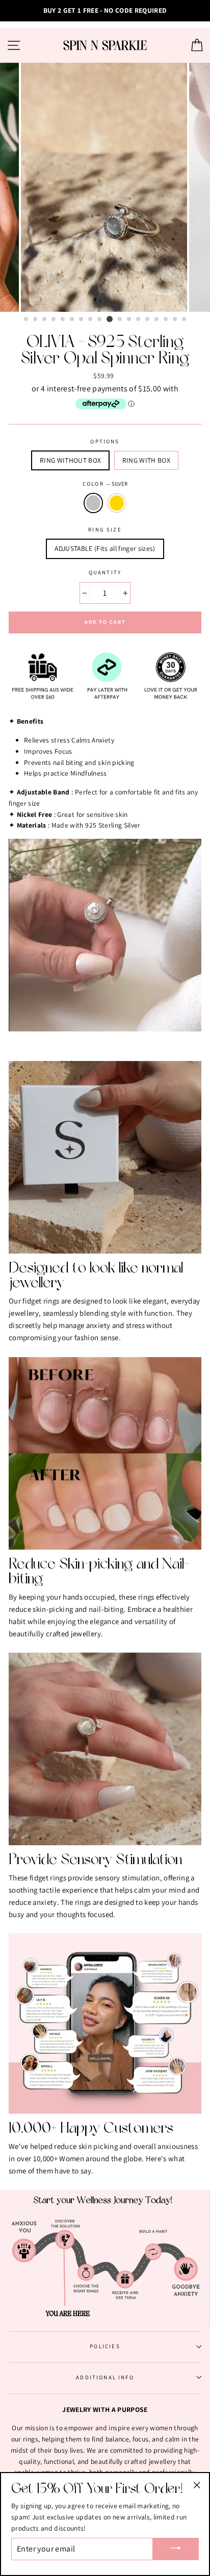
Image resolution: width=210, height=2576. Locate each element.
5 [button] (63, 320)
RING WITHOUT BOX (70, 460)
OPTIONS (105, 441)
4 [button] (54, 320)
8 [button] (91, 320)
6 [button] (72, 320)
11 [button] (120, 320)
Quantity (105, 572)
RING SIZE (105, 529)
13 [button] (139, 320)
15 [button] (157, 320)
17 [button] (175, 320)
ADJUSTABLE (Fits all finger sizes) (105, 548)
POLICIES (105, 2346)
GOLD (117, 503)
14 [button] (148, 320)
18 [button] (185, 320)
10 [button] (110, 319)
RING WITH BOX (146, 460)
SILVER (93, 503)
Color (105, 484)
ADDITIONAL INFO (105, 2377)
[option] (105, 11)
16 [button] (166, 320)
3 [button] (45, 320)
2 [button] (36, 320)
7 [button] (82, 320)
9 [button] (100, 320)
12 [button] (129, 320)
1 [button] (27, 320)
